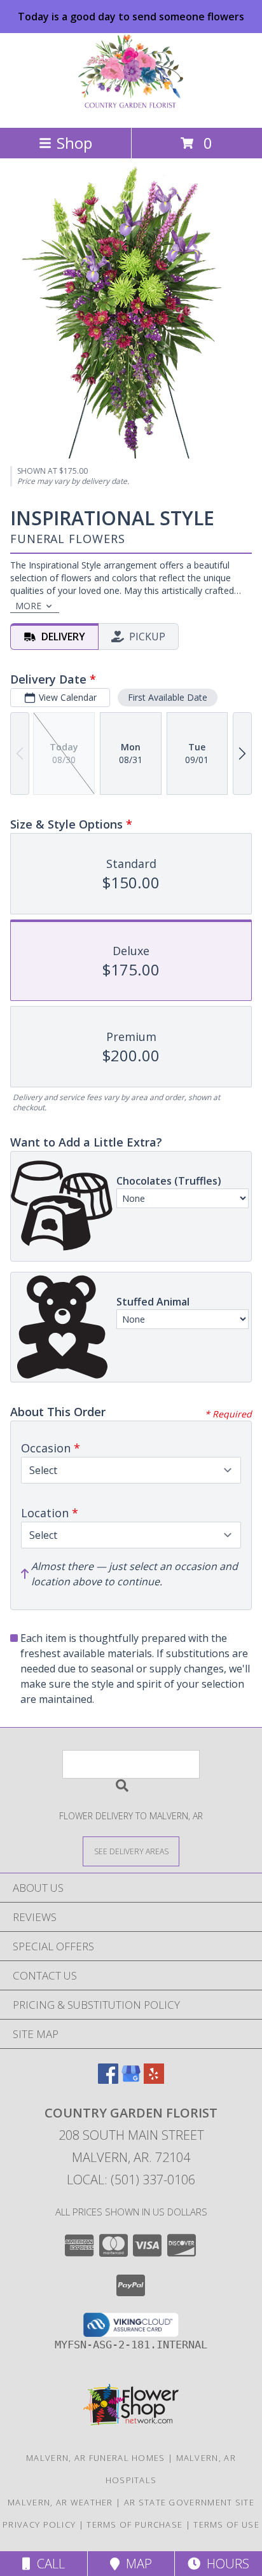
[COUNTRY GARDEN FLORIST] (131, 109)
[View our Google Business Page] (131, 2080)
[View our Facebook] (108, 2080)
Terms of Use (226, 2524)
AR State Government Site (189, 2502)
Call (48, 2564)
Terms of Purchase (134, 2524)
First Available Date (168, 697)
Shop (74, 143)
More (28, 606)
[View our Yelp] (154, 2080)
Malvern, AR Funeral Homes (96, 2458)
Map (136, 2564)
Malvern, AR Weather (60, 2502)
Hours (225, 2564)
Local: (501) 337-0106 (131, 2180)
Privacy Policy (39, 2524)
